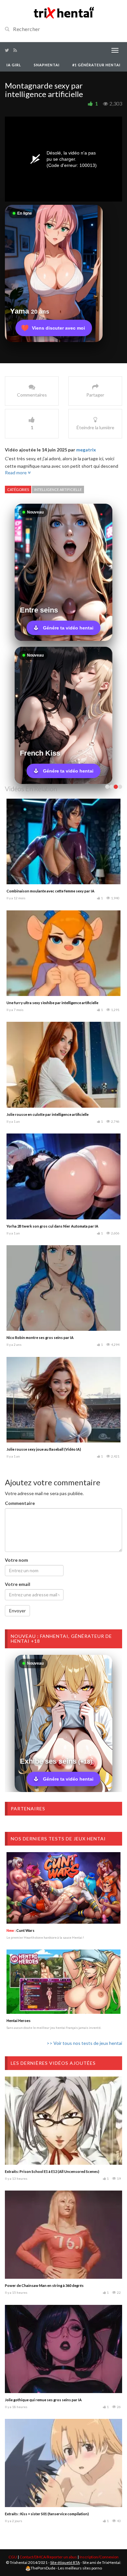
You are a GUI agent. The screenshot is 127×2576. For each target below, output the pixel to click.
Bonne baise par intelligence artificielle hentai (45, 1449)
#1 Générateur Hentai (96, 65)
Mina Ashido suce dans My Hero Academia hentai (48, 1003)
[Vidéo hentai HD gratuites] (63, 12)
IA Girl (14, 65)
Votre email (18, 1584)
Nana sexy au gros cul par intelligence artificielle (47, 1114)
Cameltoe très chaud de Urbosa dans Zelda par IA (48, 1337)
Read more (16, 473)
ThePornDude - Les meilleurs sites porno (66, 2568)
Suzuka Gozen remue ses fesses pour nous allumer (49, 891)
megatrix (86, 450)
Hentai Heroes (19, 2021)
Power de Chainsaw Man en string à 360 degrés (44, 2285)
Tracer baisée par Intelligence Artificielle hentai (46, 1226)
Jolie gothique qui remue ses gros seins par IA (43, 2400)
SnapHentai (47, 65)
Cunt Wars (21, 1930)
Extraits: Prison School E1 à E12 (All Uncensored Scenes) (52, 2171)
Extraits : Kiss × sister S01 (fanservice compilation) (47, 2514)
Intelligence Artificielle (58, 489)
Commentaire (20, 1503)
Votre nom (16, 1560)
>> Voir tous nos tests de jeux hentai (84, 2043)
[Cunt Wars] (63, 1888)
